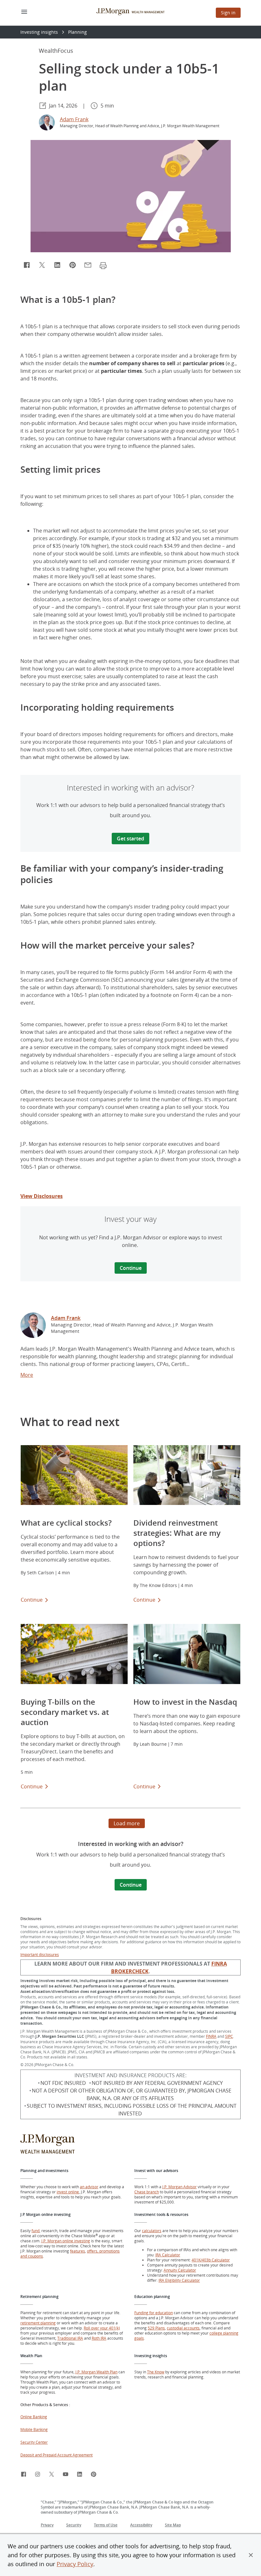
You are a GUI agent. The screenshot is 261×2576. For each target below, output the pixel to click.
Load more (127, 1823)
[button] (251, 2555)
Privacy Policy (75, 2564)
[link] (33, 1326)
